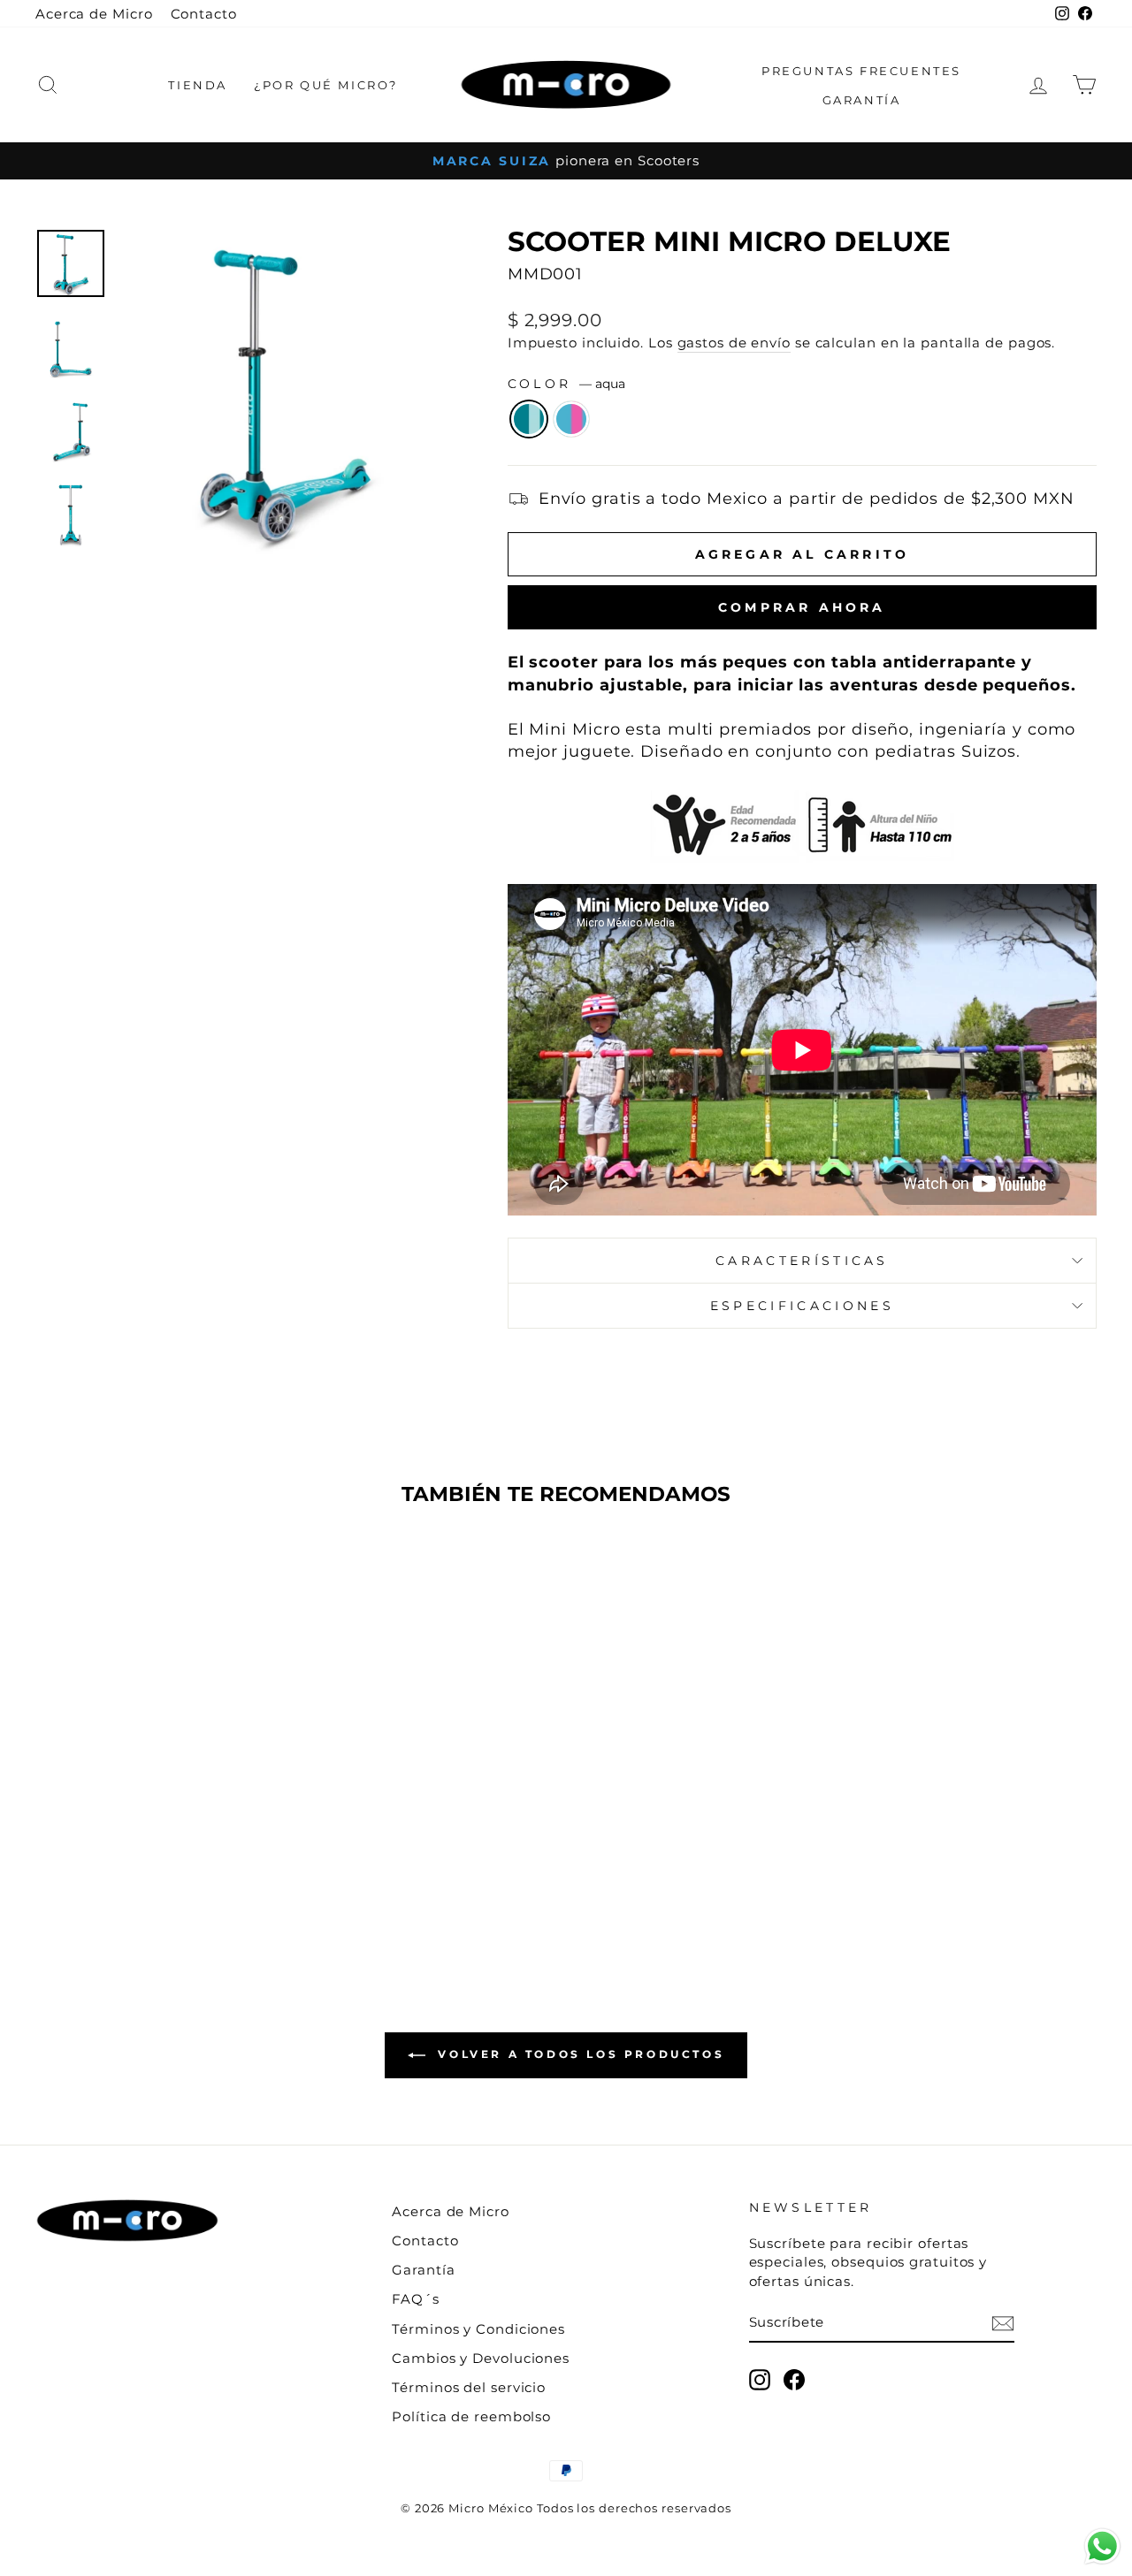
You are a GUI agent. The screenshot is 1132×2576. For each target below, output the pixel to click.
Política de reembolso (471, 2416)
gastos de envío (734, 343)
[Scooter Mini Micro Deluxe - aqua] (149, 1883)
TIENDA (198, 85)
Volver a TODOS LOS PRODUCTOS (578, 2054)
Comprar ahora (802, 607)
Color (566, 384)
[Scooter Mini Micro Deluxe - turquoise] (173, 1883)
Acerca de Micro (94, 14)
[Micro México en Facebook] (794, 2380)
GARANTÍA (862, 100)
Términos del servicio (469, 2387)
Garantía (423, 2270)
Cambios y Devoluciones (481, 2358)
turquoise (571, 419)
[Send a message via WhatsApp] (1102, 2546)
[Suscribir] (1003, 2323)
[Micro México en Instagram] (760, 2380)
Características (802, 1261)
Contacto (204, 14)
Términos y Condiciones (478, 2329)
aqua (529, 419)
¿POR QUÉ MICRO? (326, 85)
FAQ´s (416, 2299)
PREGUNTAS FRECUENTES (861, 71)
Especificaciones (802, 1306)
